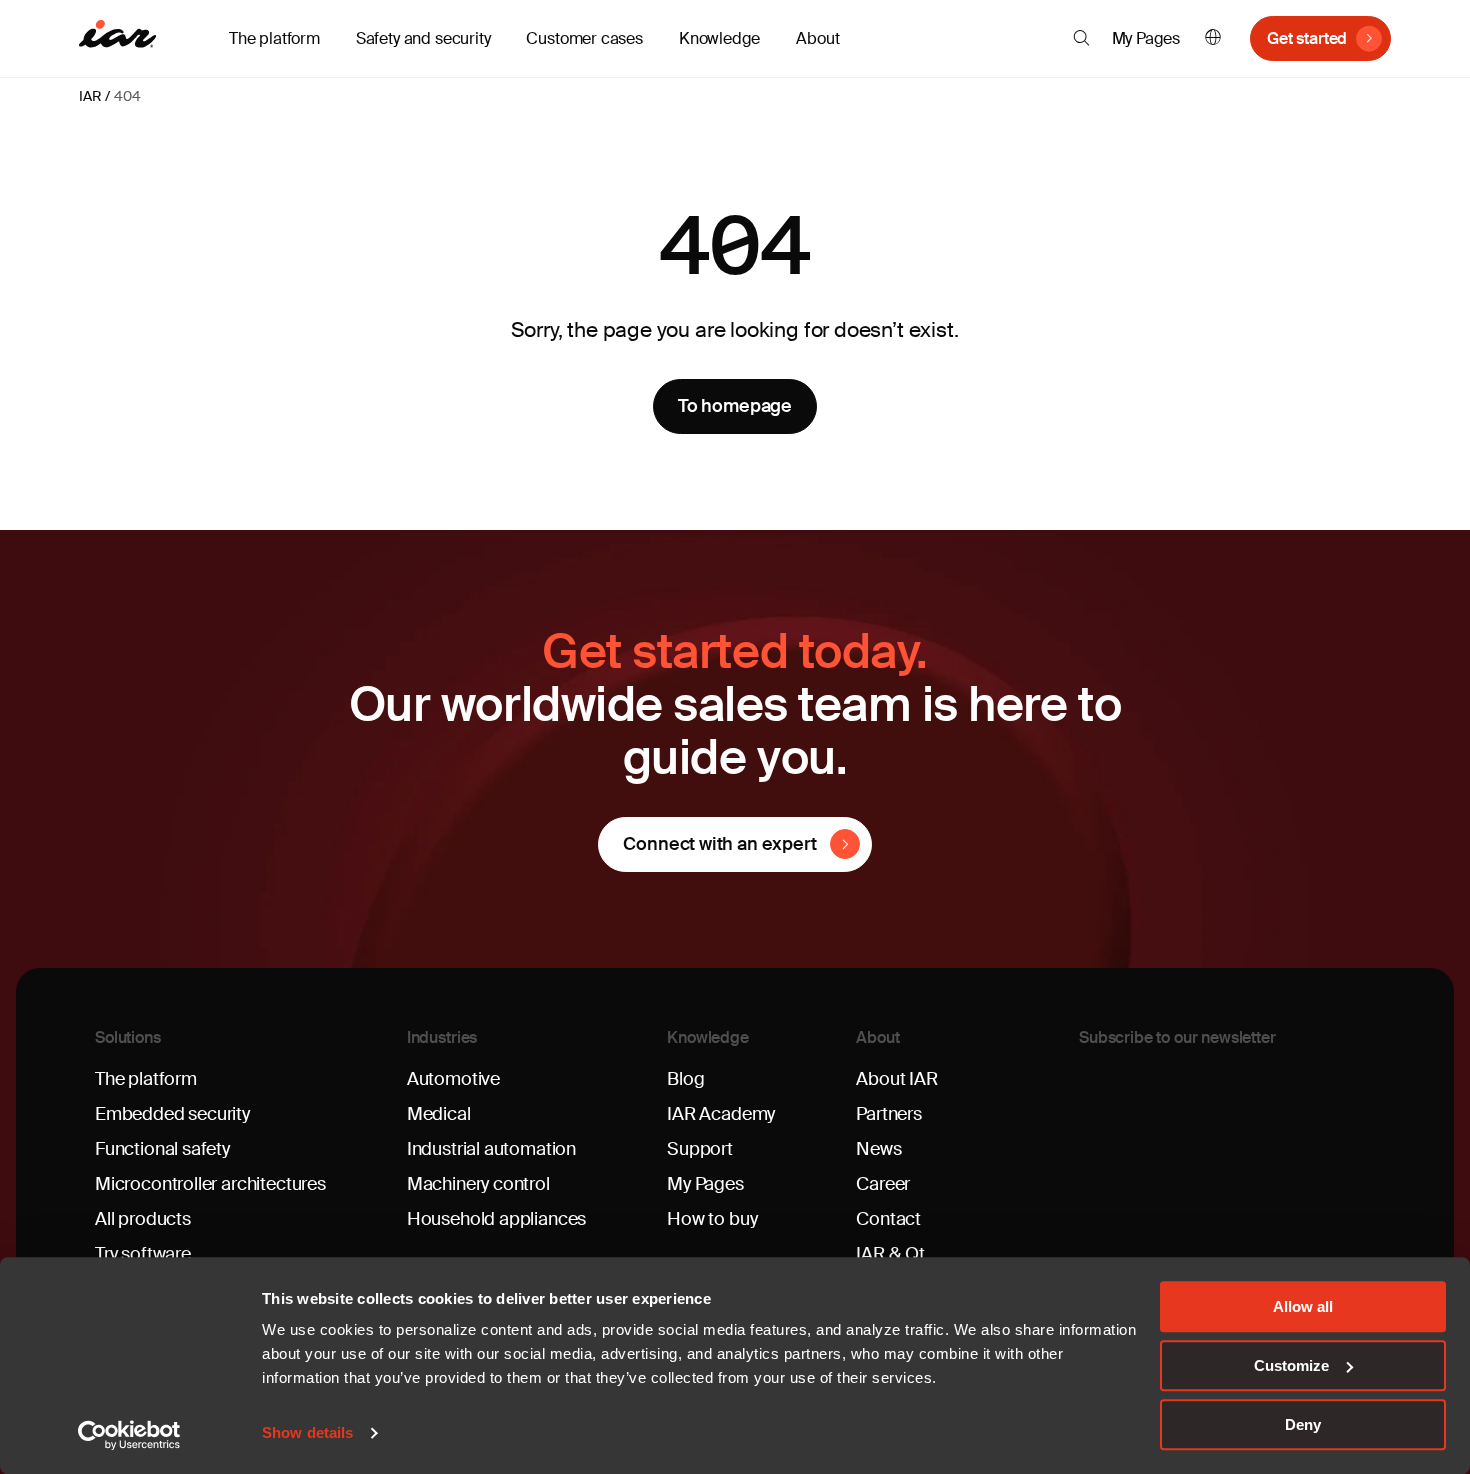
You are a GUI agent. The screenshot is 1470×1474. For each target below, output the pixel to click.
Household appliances (496, 1219)
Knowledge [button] (719, 38)
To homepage (735, 406)
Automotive (453, 1079)
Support (700, 1149)
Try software (143, 1254)
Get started (1307, 38)
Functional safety (162, 1149)
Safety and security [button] (423, 38)
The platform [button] (274, 38)
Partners (889, 1114)
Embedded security (172, 1114)
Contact (888, 1219)
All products (143, 1219)
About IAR (896, 1079)
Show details (307, 1433)
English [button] (1213, 38)
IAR (90, 96)
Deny (1303, 1424)
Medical (439, 1114)
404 (127, 96)
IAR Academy (721, 1114)
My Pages (1146, 38)
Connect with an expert (719, 844)
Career (883, 1184)
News (878, 1149)
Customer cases (584, 38)
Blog (685, 1079)
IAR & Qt (890, 1254)
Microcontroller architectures (210, 1184)
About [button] (817, 38)
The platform (146, 1079)
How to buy (712, 1219)
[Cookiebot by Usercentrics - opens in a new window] (129, 1435)
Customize (1291, 1365)
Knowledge (708, 1037)
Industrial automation (491, 1149)
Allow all (1303, 1306)
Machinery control (478, 1184)
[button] (1081, 38)
